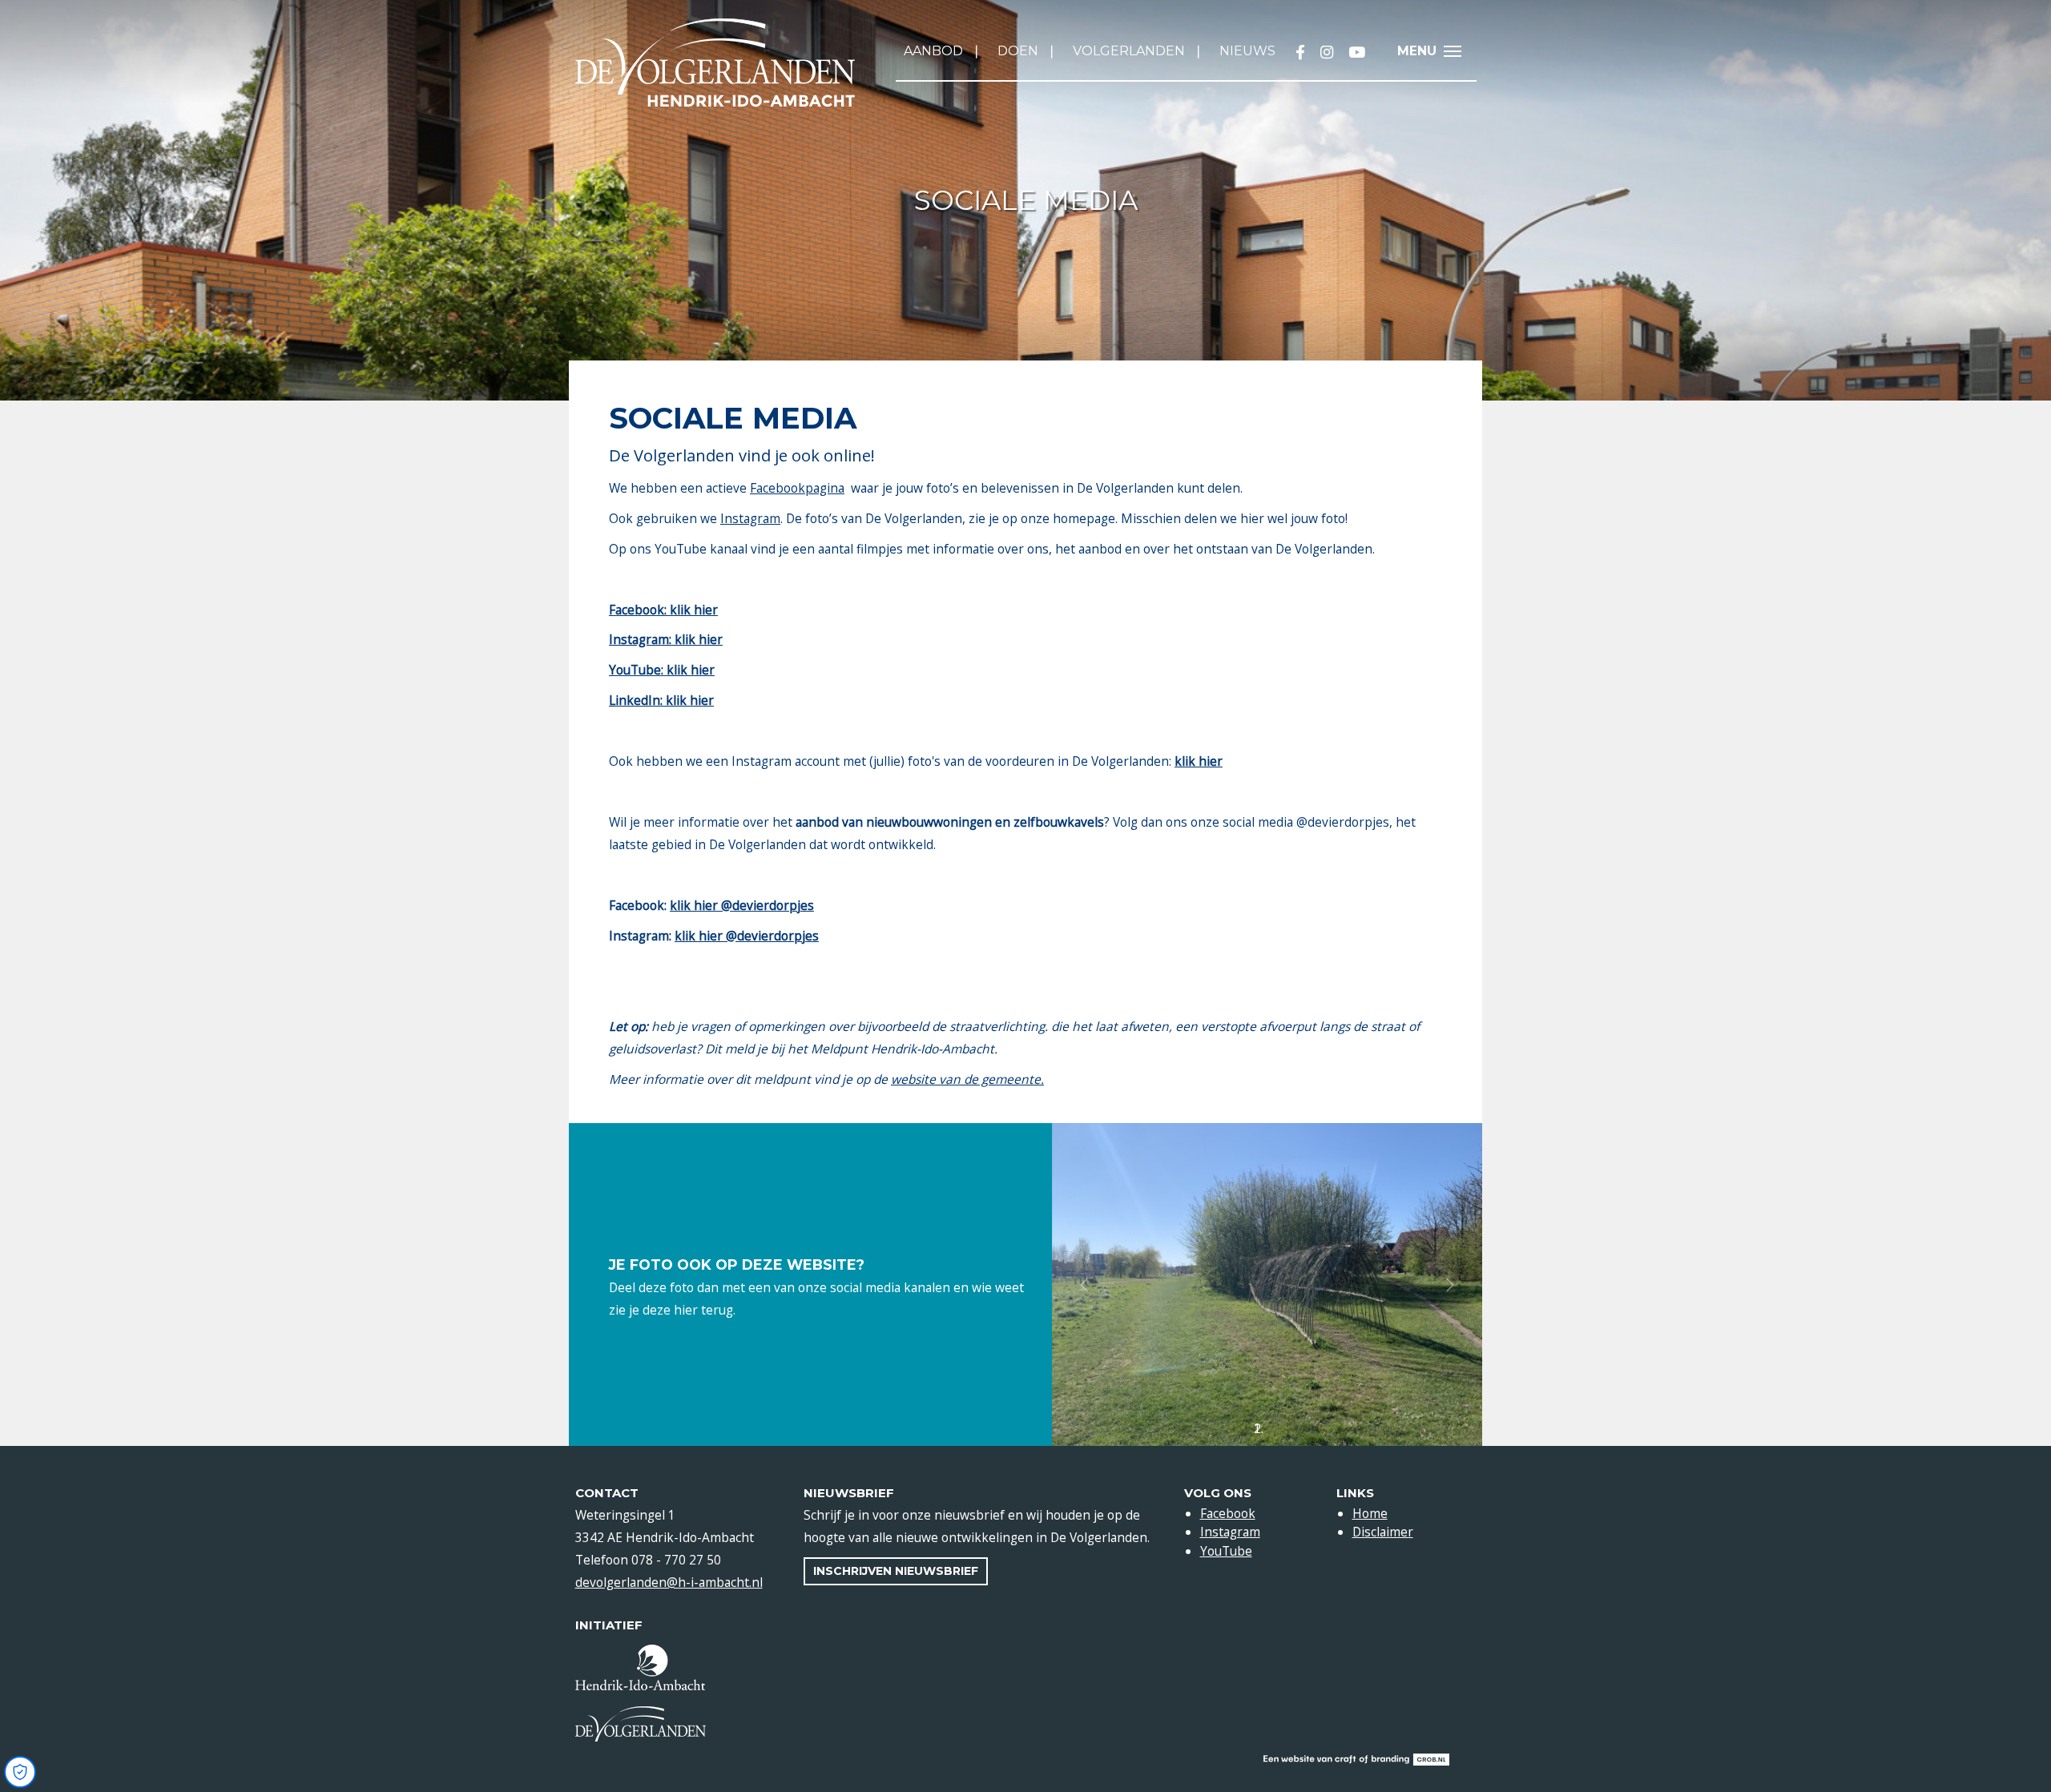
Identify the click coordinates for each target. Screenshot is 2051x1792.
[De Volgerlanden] (715, 63)
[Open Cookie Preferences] (20, 1772)
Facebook (1228, 1513)
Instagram (750, 518)
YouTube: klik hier (662, 670)
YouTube (1226, 1551)
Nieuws (1247, 51)
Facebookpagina (797, 488)
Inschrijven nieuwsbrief (896, 1571)
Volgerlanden (1129, 51)
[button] (1084, 1285)
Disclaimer (1383, 1532)
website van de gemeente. (967, 1079)
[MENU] (1457, 53)
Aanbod (933, 51)
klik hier (1199, 761)
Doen (1018, 51)
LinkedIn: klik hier (661, 700)
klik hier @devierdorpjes (742, 905)
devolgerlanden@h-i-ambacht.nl (669, 1582)
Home (1370, 1513)
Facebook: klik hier (663, 610)
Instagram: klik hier (666, 639)
